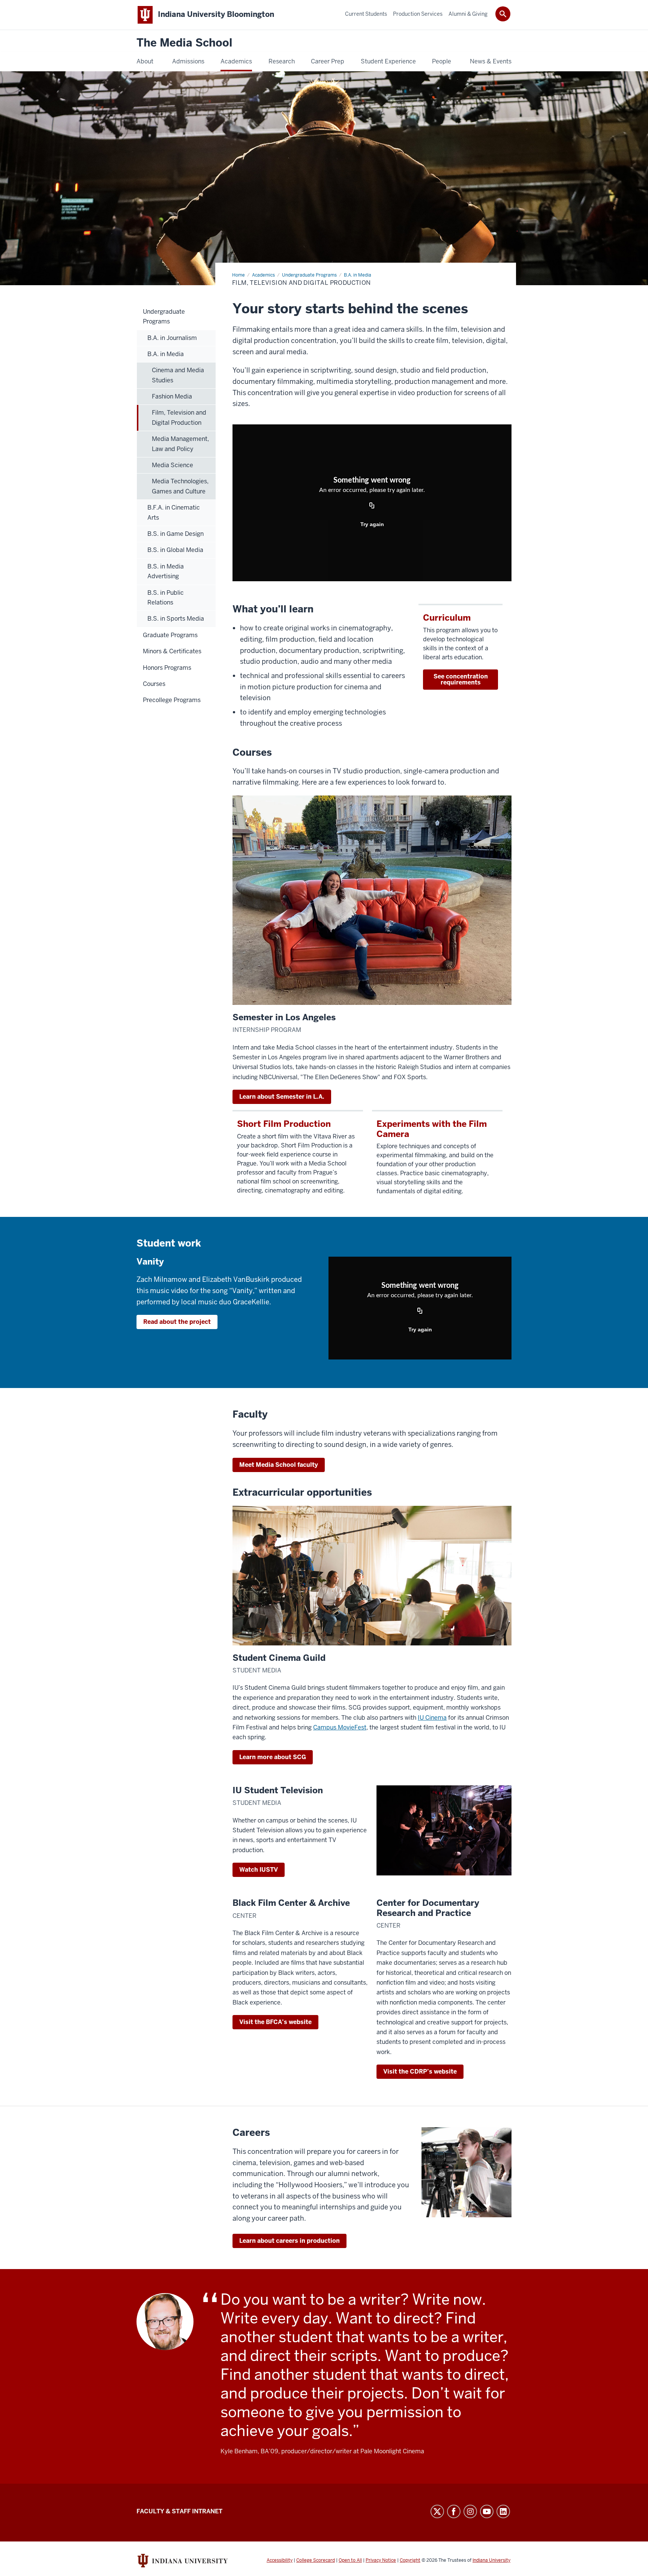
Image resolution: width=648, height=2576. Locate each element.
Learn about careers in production (289, 2241)
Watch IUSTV (259, 1870)
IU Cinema (432, 1718)
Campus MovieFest (340, 1727)
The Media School (184, 43)
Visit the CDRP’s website (420, 2071)
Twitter (437, 2511)
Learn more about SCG (273, 1757)
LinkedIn (503, 2511)
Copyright (410, 2560)
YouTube (487, 2511)
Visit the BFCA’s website (275, 2022)
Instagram (470, 2511)
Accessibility (280, 2560)
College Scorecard (316, 2560)
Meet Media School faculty (279, 1465)
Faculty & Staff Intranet (179, 2511)
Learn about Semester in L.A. (282, 1097)
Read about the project (177, 1322)
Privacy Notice (381, 2560)
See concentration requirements (461, 679)
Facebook (454, 2511)
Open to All (350, 2560)
